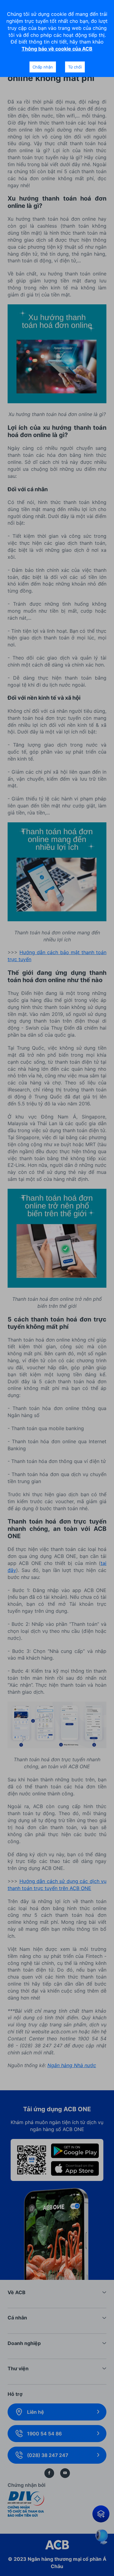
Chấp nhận (43, 67)
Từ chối (75, 67)
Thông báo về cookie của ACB (57, 49)
